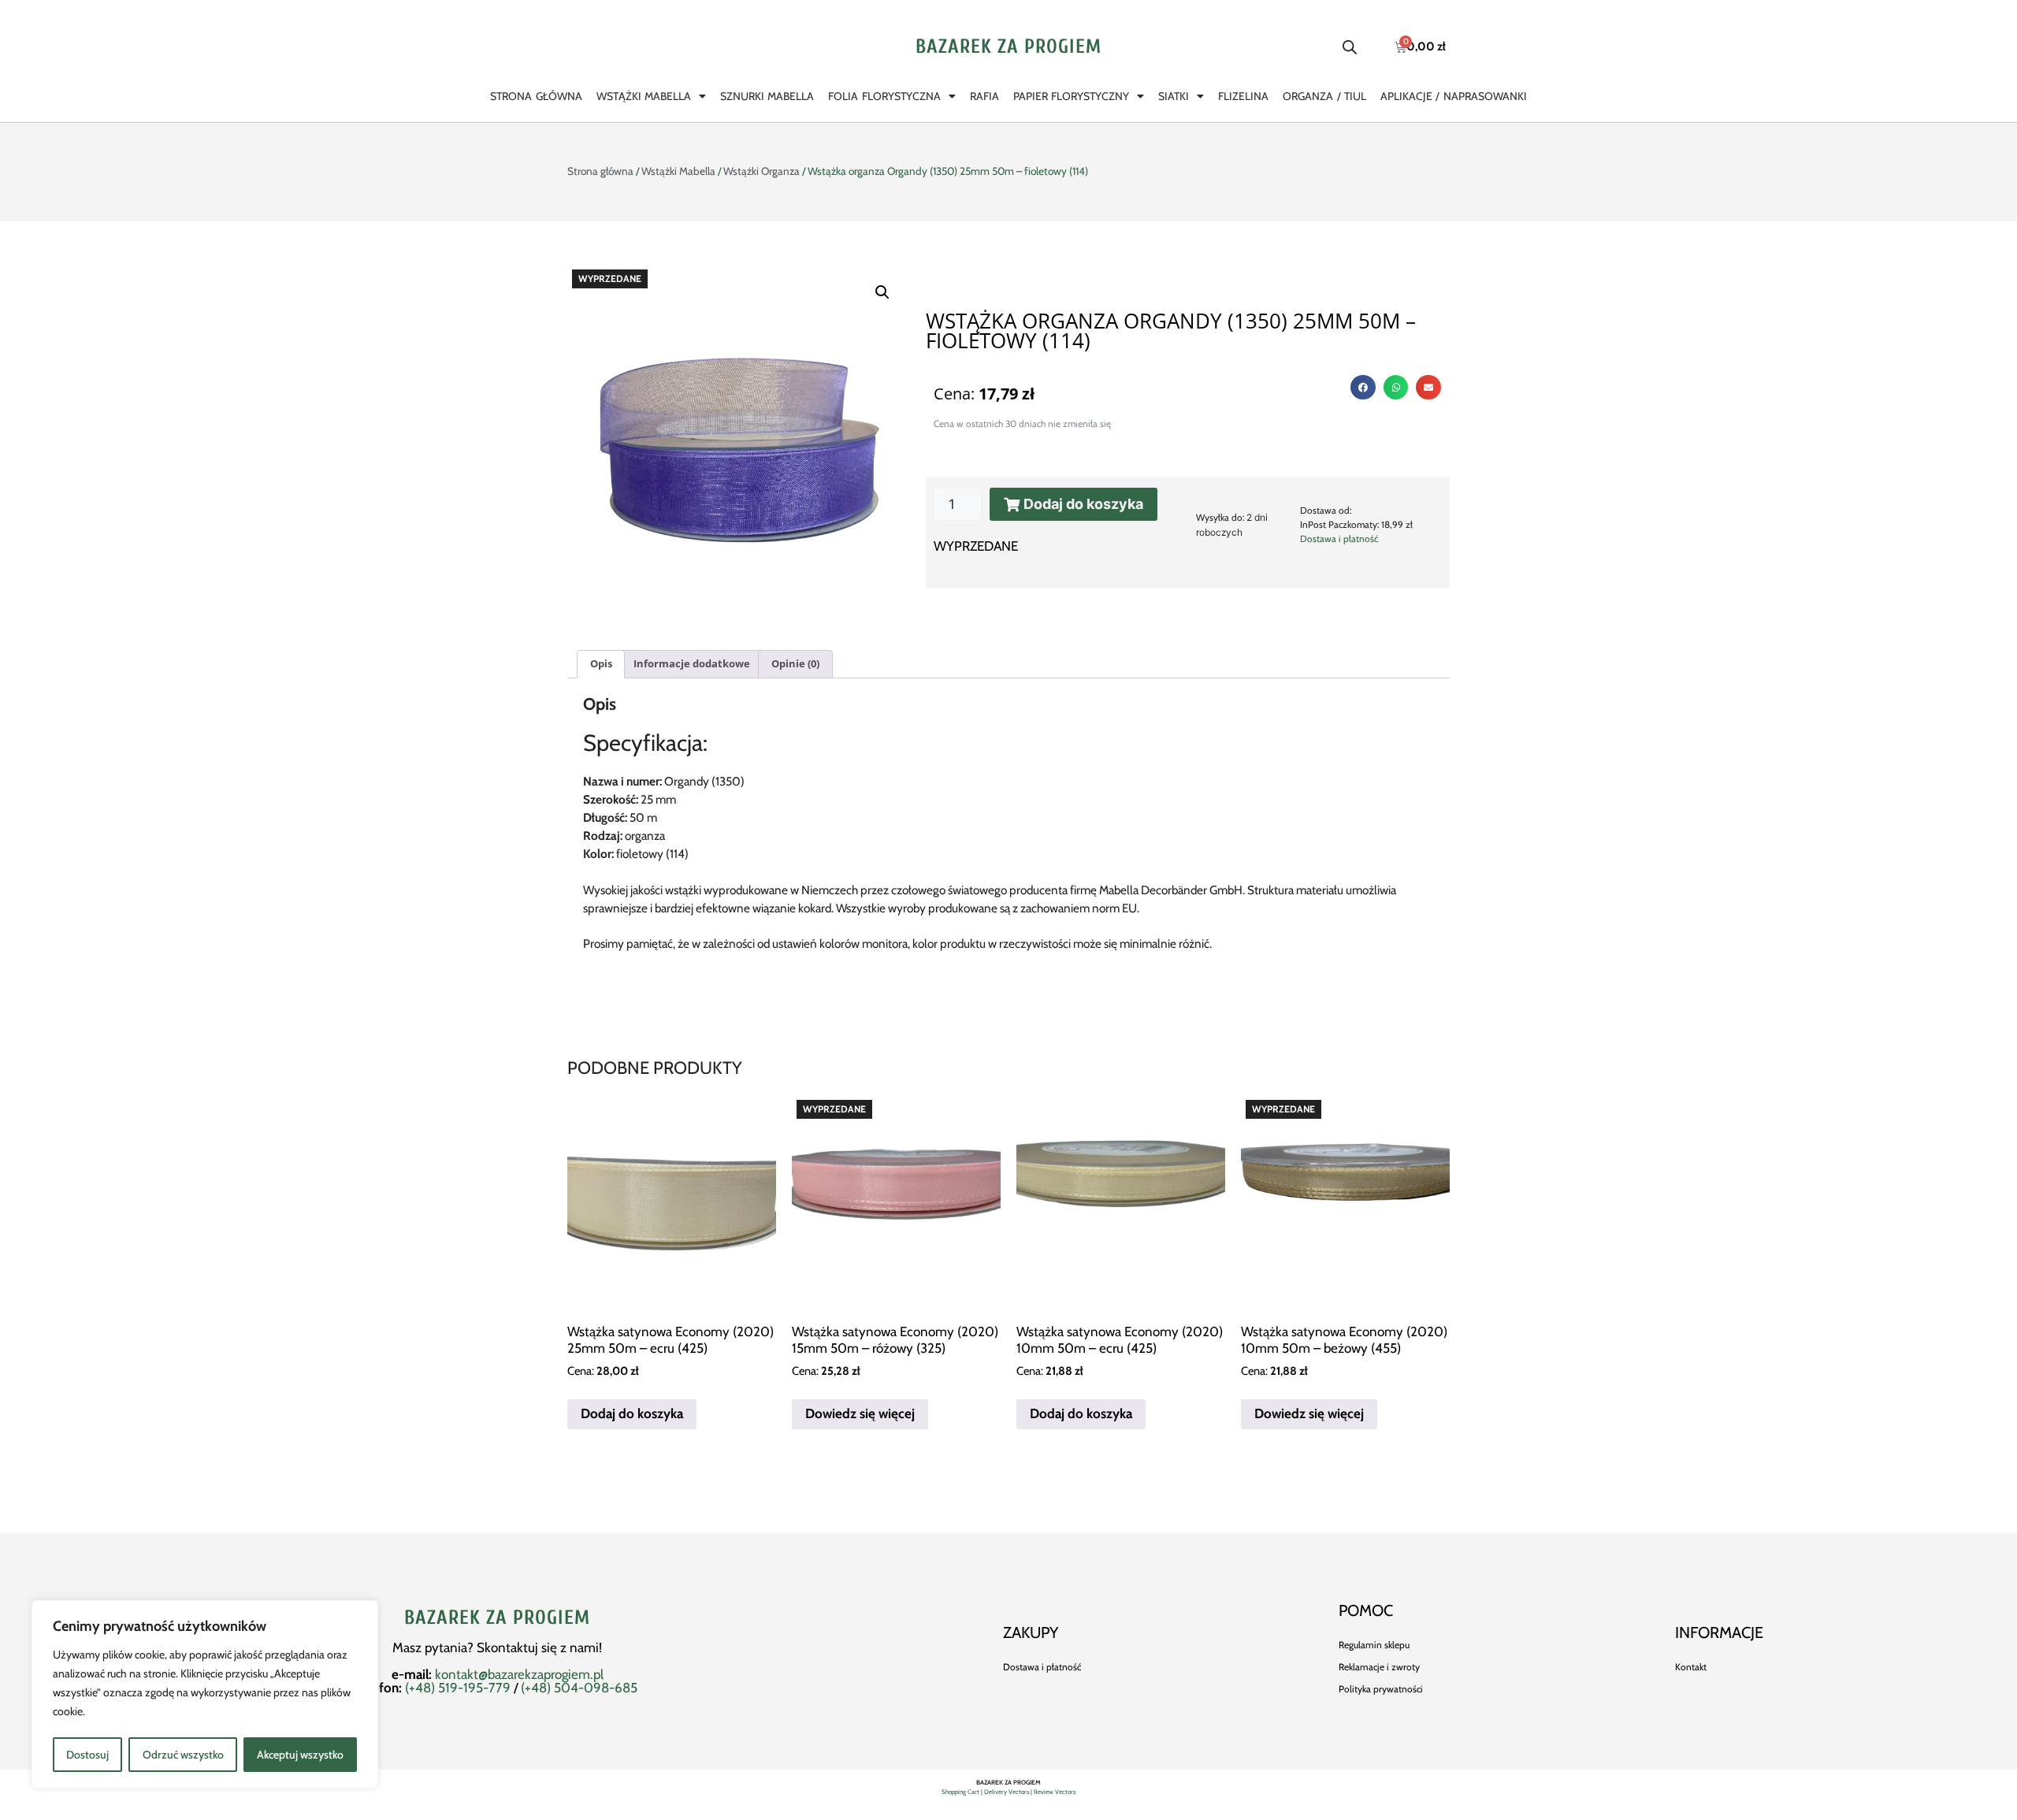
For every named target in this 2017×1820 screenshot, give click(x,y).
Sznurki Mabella (767, 96)
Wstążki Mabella (644, 96)
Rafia (984, 96)
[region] (205, 1694)
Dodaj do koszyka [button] (632, 1413)
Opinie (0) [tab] (795, 663)
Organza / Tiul (1324, 96)
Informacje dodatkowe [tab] (692, 663)
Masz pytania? (435, 1647)
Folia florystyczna (884, 96)
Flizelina (1243, 96)
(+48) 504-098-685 (579, 1688)
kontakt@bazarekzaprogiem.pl (519, 1674)
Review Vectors (1055, 1792)
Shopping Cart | (963, 1792)
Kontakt (1691, 1667)
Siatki (1174, 96)
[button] (882, 292)
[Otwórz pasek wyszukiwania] (1350, 47)
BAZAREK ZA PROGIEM (1008, 47)
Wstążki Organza (761, 171)
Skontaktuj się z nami (538, 1647)
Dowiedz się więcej (860, 1413)
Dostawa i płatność (1339, 539)
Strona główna (536, 96)
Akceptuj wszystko (300, 1755)
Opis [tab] (601, 663)
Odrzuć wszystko (183, 1755)
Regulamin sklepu (1374, 1645)
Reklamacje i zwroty (1379, 1667)
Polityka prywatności (1381, 1689)
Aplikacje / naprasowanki (1454, 96)
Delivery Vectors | (1009, 1792)
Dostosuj (87, 1755)
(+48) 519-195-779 (458, 1688)
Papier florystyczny (1071, 96)
